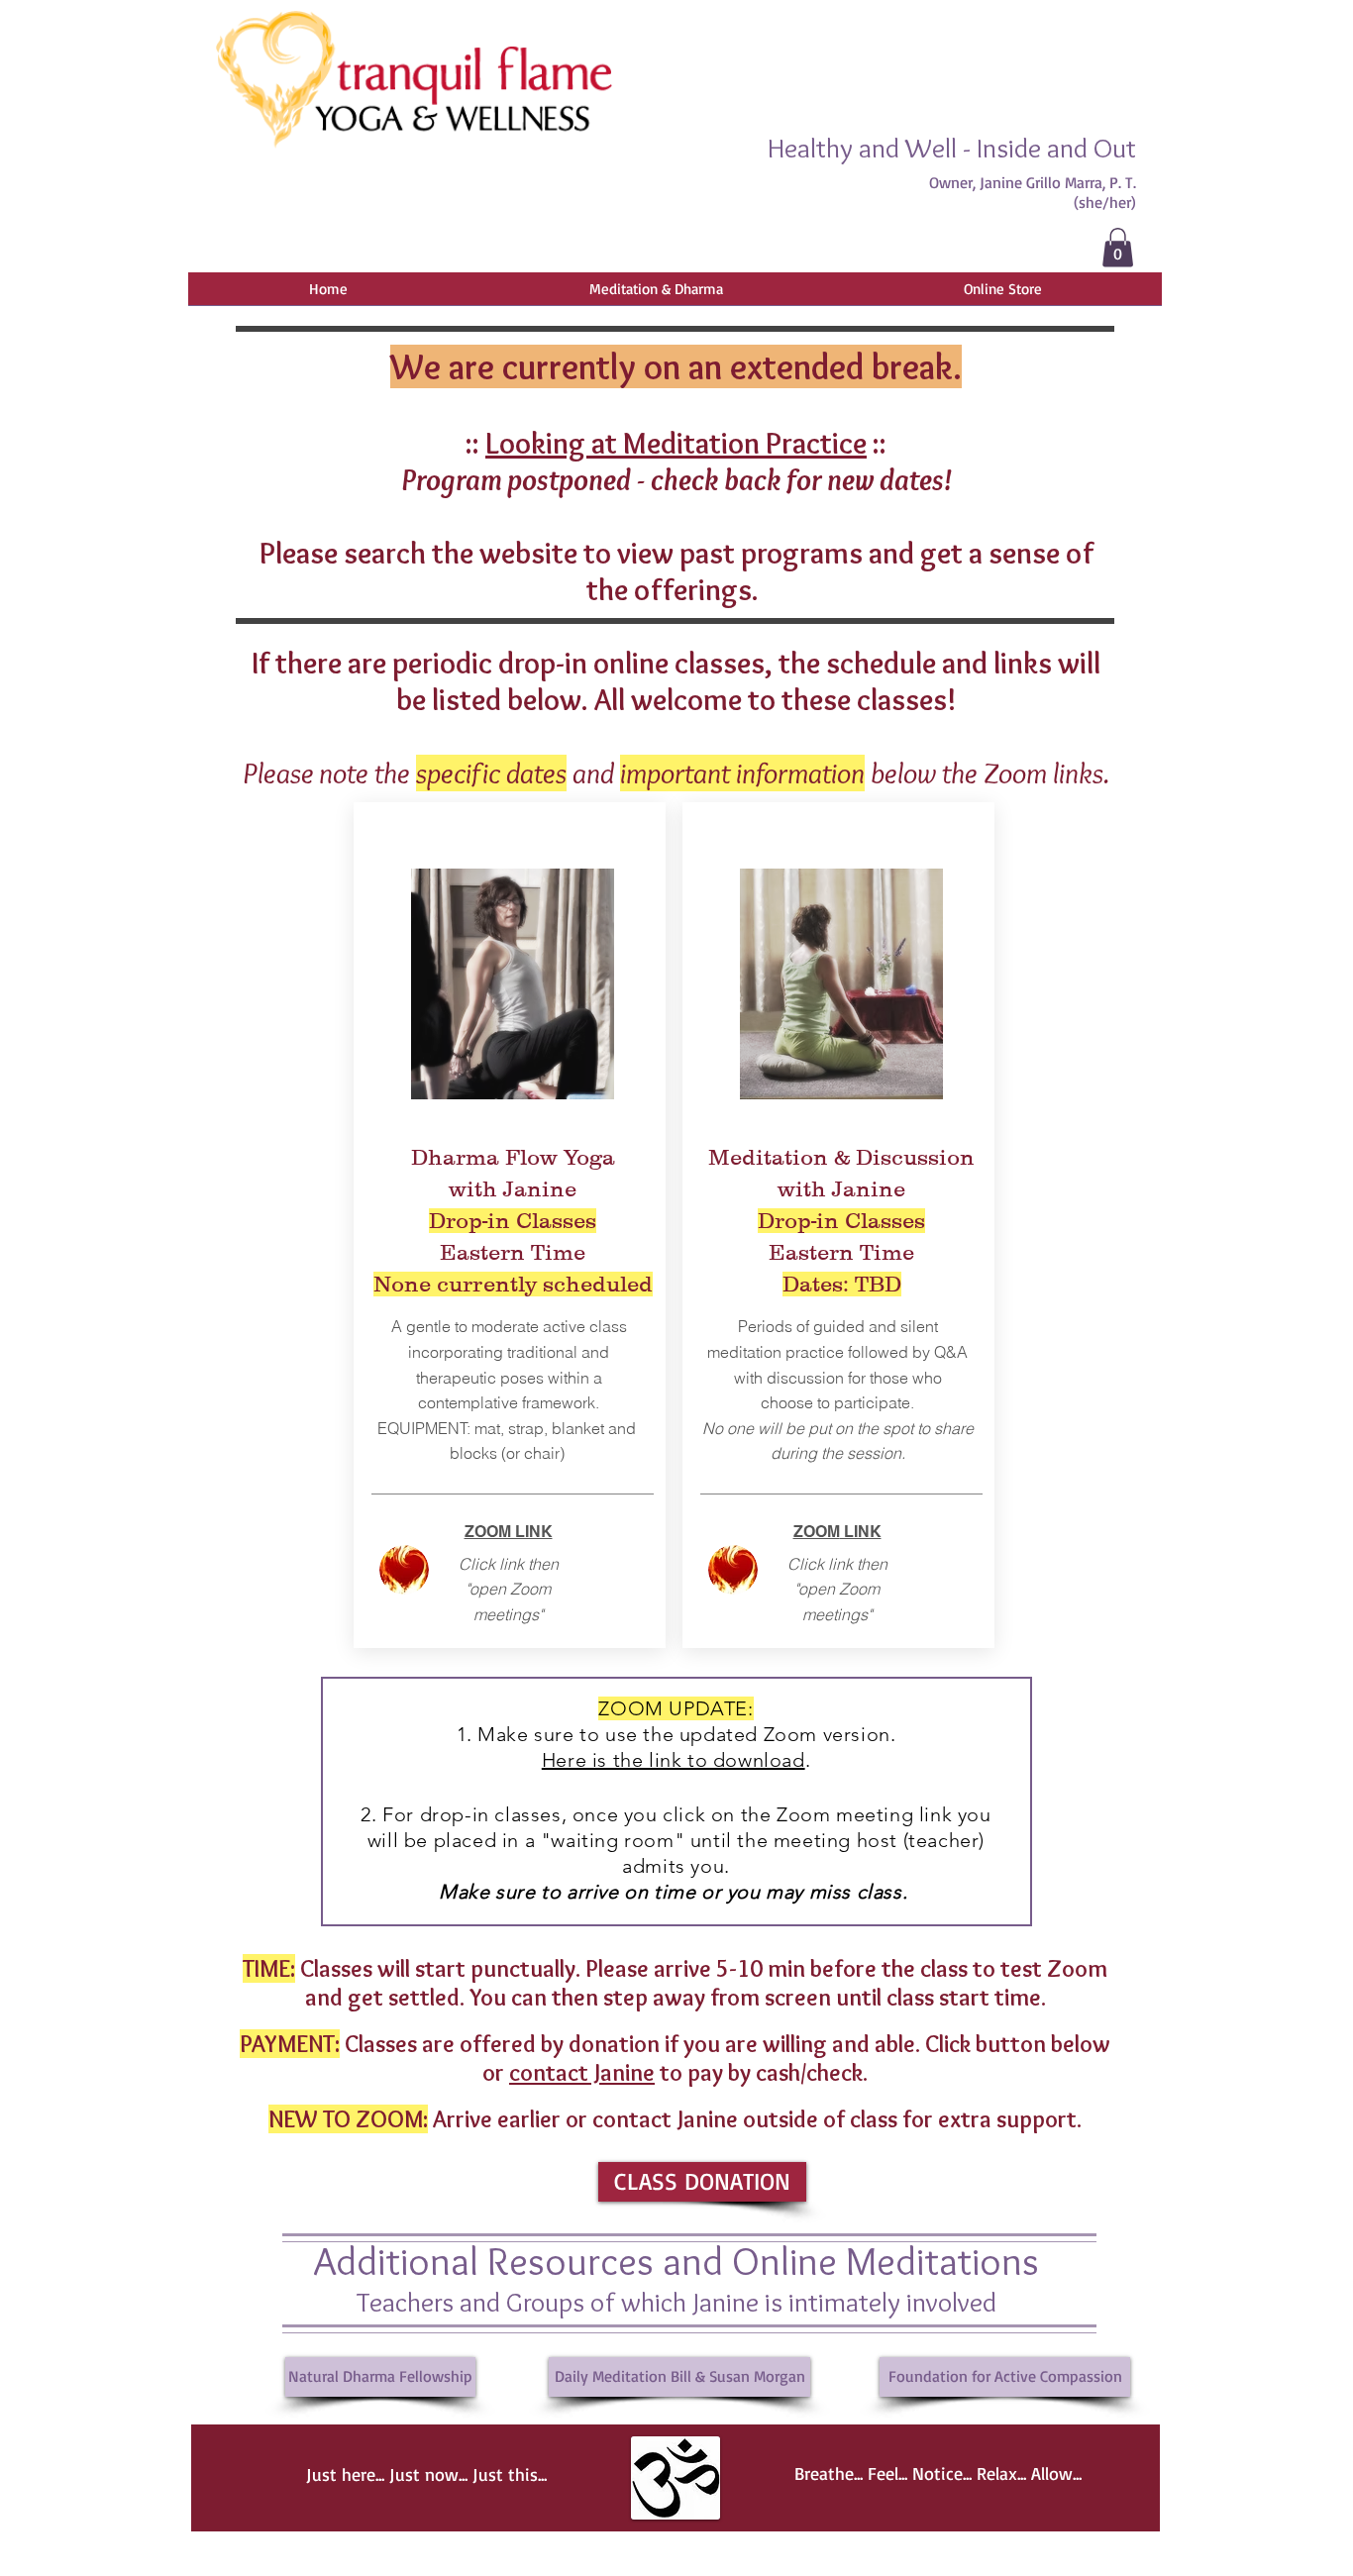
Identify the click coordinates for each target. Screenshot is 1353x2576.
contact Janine (582, 2072)
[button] (1118, 247)
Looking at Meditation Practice (676, 443)
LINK (861, 1532)
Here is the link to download (674, 1760)
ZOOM (817, 1532)
